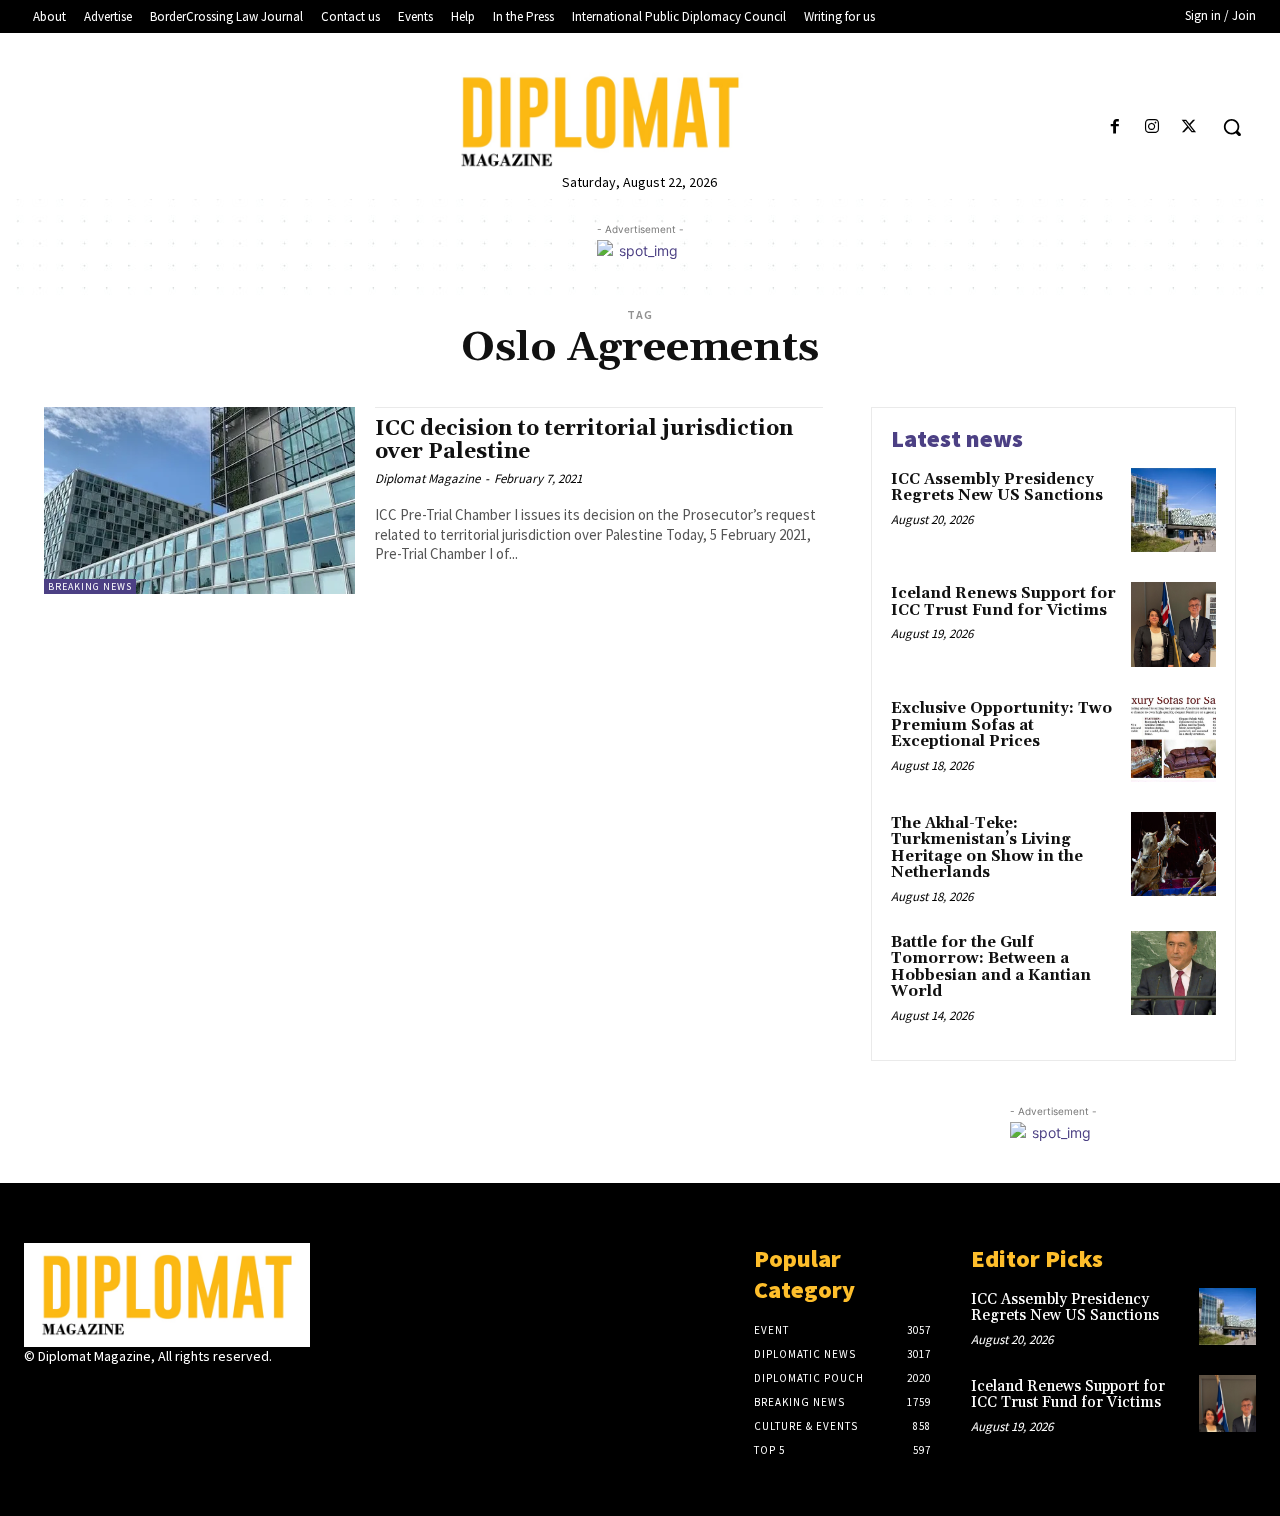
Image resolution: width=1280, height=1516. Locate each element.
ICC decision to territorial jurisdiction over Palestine (584, 440)
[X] (1189, 127)
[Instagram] (1152, 127)
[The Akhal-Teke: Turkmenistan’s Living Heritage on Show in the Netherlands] (1173, 854)
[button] (1232, 127)
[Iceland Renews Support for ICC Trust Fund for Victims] (1173, 624)
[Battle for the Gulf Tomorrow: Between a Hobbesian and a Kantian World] (1173, 973)
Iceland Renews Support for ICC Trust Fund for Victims (1003, 602)
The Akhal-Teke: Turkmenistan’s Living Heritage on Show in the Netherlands (987, 848)
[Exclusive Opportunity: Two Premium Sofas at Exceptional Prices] (1173, 739)
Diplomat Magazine (427, 478)
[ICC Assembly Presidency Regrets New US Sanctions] (1173, 510)
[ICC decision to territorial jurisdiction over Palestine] (199, 500)
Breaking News (90, 586)
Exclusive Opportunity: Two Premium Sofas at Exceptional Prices (1001, 725)
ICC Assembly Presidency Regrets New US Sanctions (997, 488)
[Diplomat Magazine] (639, 121)
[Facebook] (1114, 127)
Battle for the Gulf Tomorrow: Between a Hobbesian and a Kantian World (991, 967)
